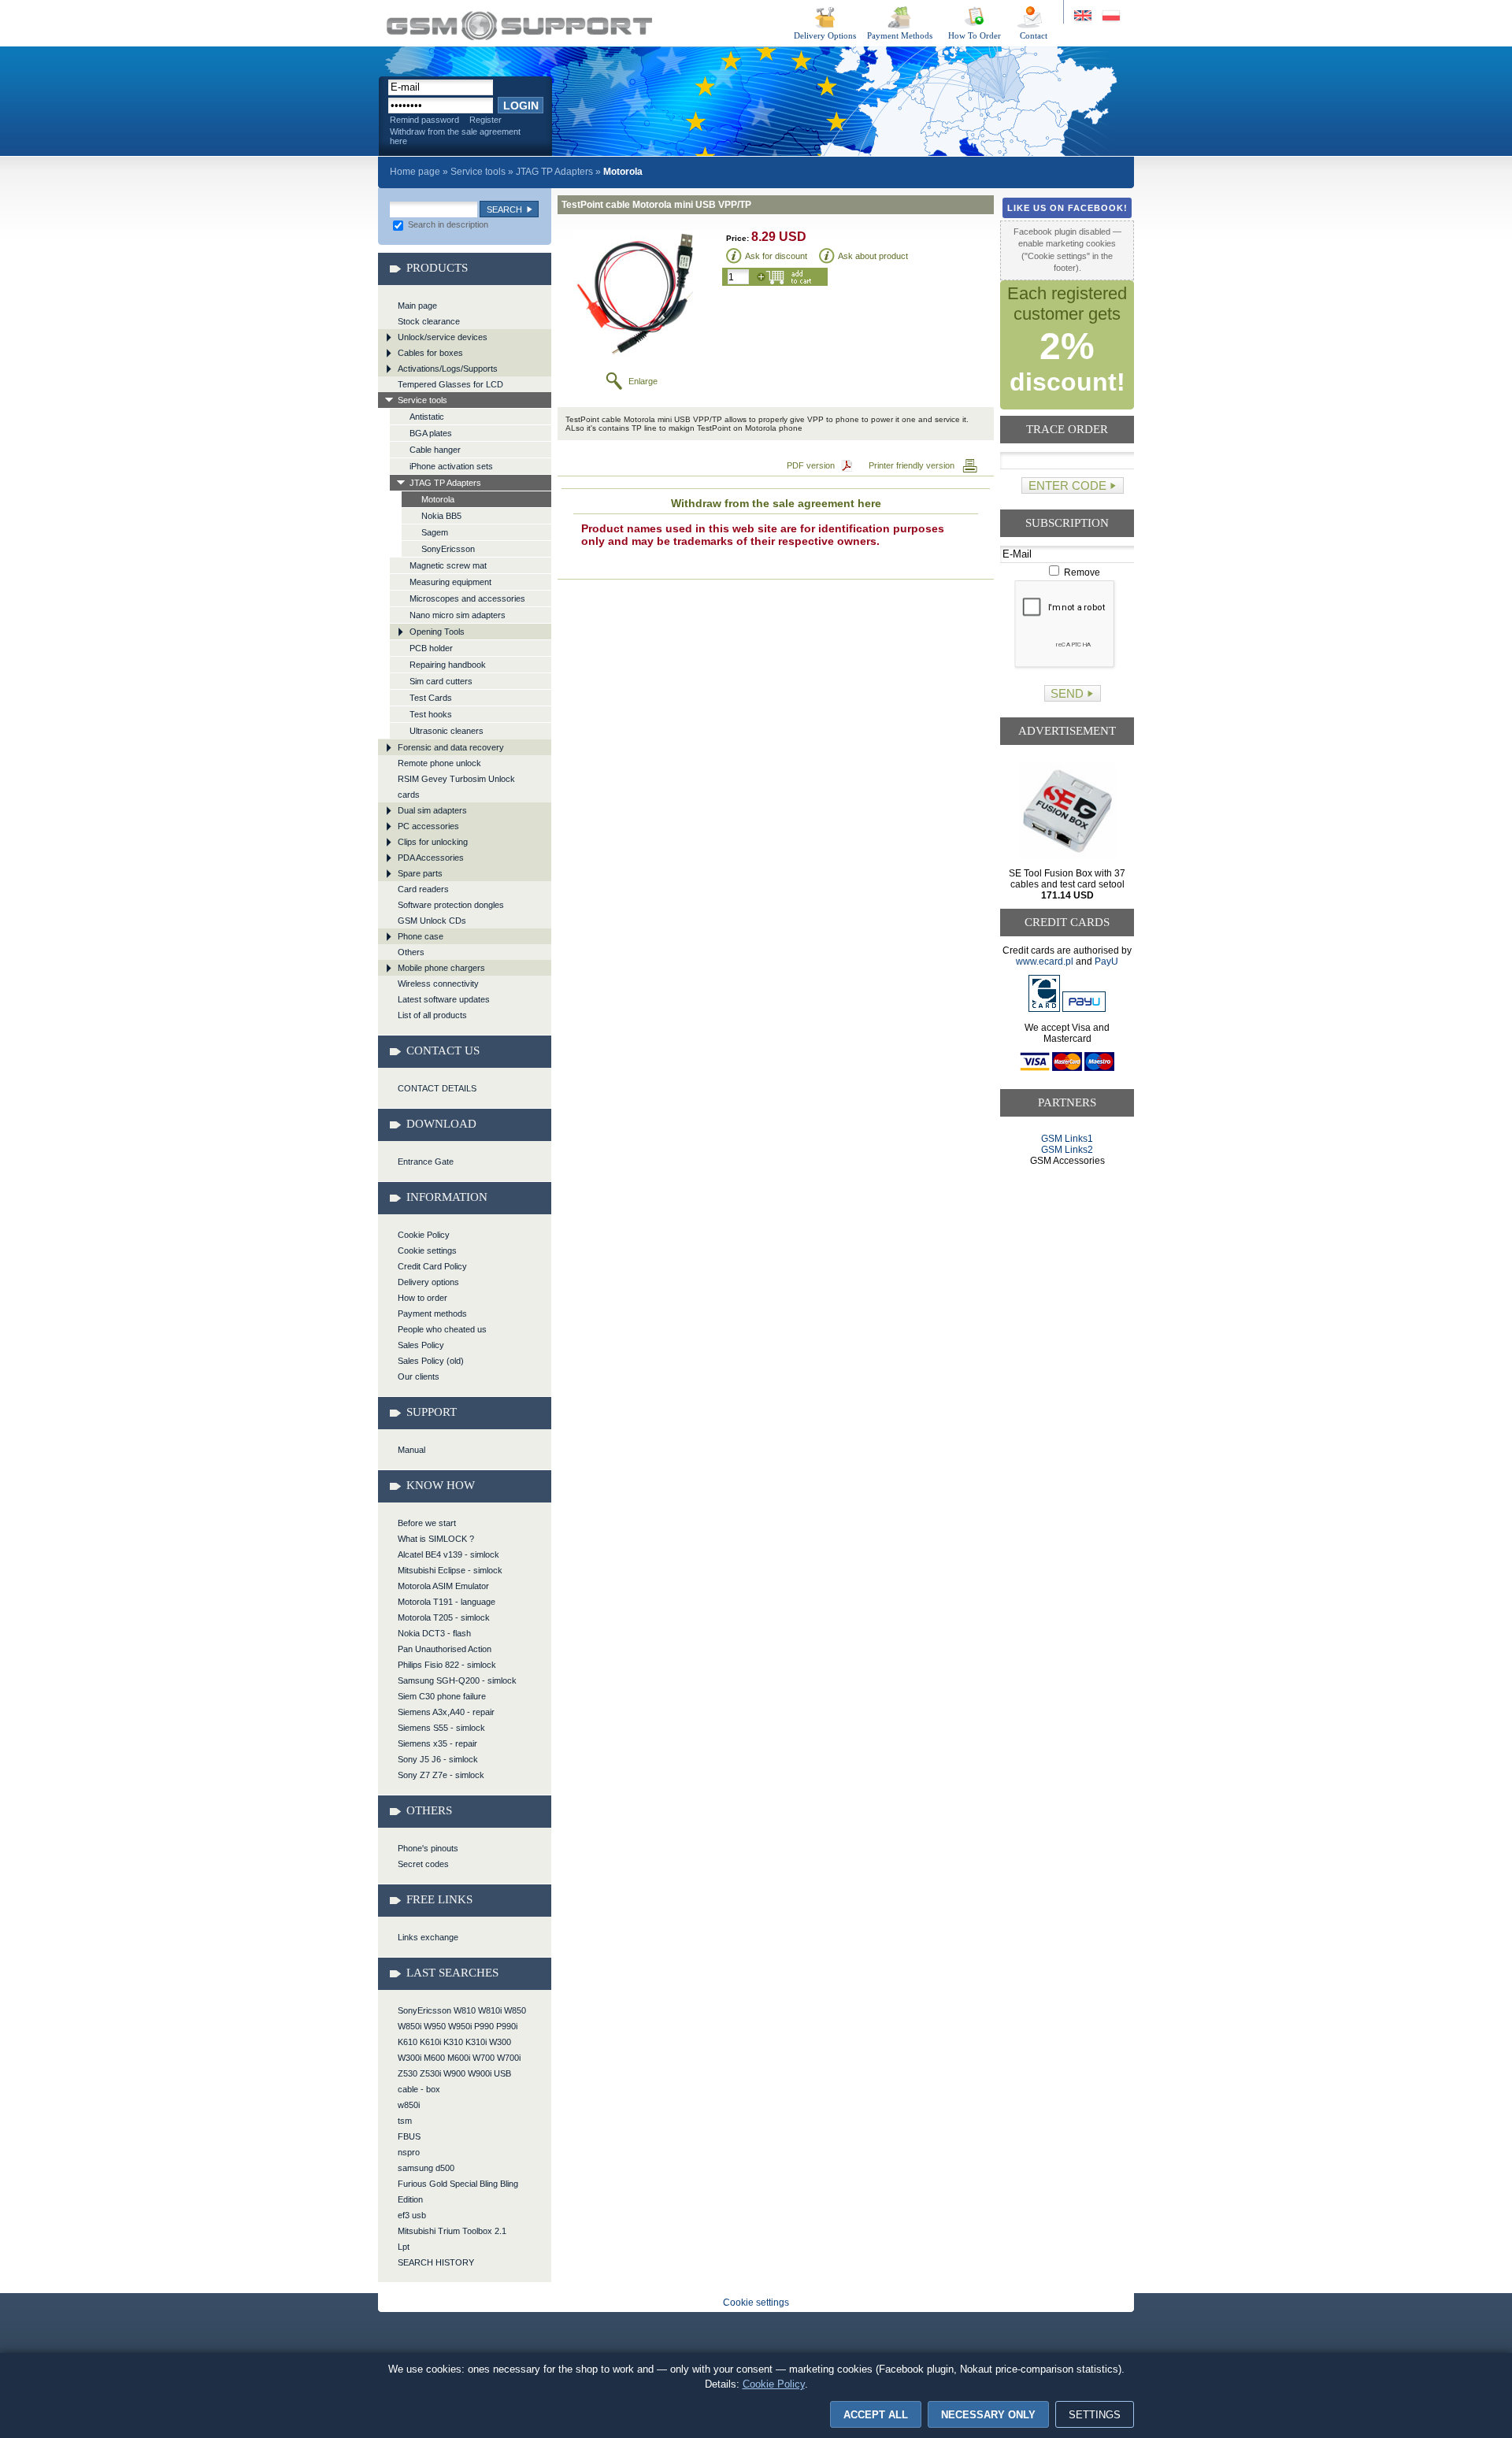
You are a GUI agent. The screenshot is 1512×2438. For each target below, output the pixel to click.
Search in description (447, 224)
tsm (405, 2121)
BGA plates (431, 433)
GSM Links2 (1067, 1150)
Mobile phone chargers (441, 968)
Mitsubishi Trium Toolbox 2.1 (452, 2231)
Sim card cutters (441, 681)
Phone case (421, 936)
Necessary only (988, 2415)
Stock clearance (429, 321)
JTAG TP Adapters (554, 172)
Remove (1081, 572)
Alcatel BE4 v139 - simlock (448, 1554)
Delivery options (428, 1282)
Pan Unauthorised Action (445, 1649)
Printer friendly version (912, 465)
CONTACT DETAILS (437, 1088)
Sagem (435, 532)
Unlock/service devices (443, 337)
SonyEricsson (448, 549)
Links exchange (428, 1937)
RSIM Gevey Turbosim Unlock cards (456, 787)
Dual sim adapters (432, 810)
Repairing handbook (448, 665)
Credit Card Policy (432, 1266)
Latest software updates (444, 999)
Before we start (427, 1523)
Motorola (438, 499)
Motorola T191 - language (447, 1602)
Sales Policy (421, 1345)
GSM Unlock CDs (432, 921)
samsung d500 (426, 2168)
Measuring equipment (450, 582)
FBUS (409, 2136)
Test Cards (431, 698)
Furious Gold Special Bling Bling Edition (458, 2192)
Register (485, 120)
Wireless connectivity (438, 984)
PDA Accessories (431, 858)
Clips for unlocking (433, 842)
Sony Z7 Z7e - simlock (441, 1775)
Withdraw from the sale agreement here (455, 136)
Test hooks (431, 714)
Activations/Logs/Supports (448, 369)
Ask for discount (776, 256)
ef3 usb (412, 2215)
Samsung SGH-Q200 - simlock (457, 1680)
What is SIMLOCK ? (436, 1539)
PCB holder (431, 648)
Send (1067, 693)
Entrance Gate (426, 1162)
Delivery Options (825, 35)
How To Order (975, 35)
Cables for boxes (430, 353)
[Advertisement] (1067, 1226)
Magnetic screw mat (448, 565)
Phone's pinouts (428, 1848)
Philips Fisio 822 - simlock (447, 1665)
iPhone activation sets (451, 466)
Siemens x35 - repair (437, 1743)
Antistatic (427, 417)
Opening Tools (437, 632)
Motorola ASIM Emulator (443, 1586)
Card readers (423, 889)
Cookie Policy (424, 1235)
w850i (409, 2105)
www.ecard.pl (1045, 961)
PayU (1106, 961)
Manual (411, 1450)
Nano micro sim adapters (458, 615)
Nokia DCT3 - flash (434, 1633)
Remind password (424, 120)
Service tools (478, 172)
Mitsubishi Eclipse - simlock (450, 1570)
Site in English (1084, 16)
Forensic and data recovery (451, 747)
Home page (415, 172)
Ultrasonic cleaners (447, 731)
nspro (409, 2152)
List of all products (432, 1015)
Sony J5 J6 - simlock (438, 1759)
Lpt (404, 2247)
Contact (1034, 35)
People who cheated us (442, 1329)
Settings (1095, 2415)
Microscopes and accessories (467, 598)
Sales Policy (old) (431, 1361)
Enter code (1067, 485)
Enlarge (643, 381)
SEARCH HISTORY (436, 2262)
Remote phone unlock (439, 763)
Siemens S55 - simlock (441, 1728)
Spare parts (420, 873)
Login (521, 106)
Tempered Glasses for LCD (450, 384)
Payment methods (432, 1313)
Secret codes (423, 1864)
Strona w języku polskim (1110, 16)
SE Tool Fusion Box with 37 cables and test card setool (1067, 884)
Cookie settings (427, 1250)
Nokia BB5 (441, 516)
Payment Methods (900, 35)
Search (504, 209)
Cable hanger (435, 450)
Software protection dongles (451, 905)
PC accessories (428, 826)
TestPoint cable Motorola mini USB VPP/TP (519, 26)
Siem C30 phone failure (442, 1696)
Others (411, 952)
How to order (422, 1298)
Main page (417, 306)
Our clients (419, 1376)
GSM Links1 (1067, 1139)
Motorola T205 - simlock (444, 1617)
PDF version (811, 465)
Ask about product (873, 256)
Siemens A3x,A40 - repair (446, 1712)
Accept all (876, 2415)
